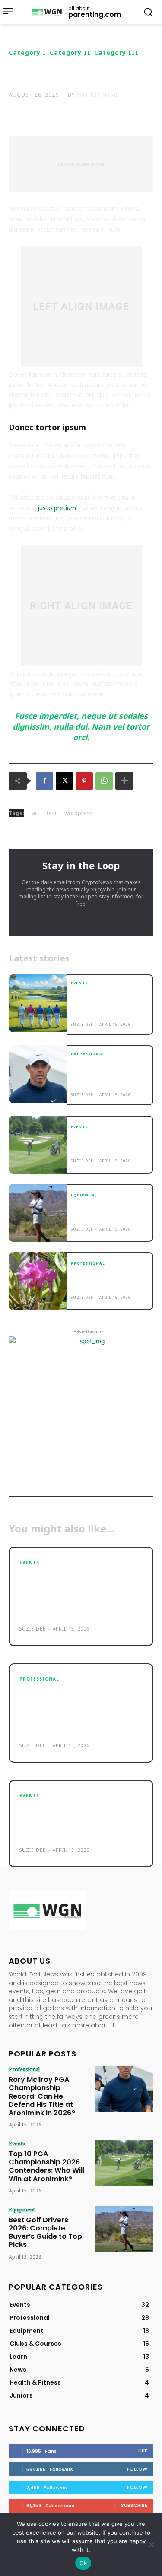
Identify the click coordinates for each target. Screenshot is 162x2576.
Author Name (98, 95)
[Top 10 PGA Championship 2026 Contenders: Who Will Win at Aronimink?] (38, 1145)
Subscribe (134, 2505)
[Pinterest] (84, 781)
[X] (64, 781)
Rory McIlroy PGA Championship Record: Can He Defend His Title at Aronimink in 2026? (109, 1074)
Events (79, 983)
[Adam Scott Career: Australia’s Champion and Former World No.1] (38, 1281)
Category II (70, 53)
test (52, 813)
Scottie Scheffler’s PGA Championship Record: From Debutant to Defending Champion (104, 1003)
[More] (124, 781)
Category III (116, 53)
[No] (151, 2544)
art (35, 813)
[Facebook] (44, 781)
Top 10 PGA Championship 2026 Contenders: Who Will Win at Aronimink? (109, 1143)
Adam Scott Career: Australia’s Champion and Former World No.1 (108, 1279)
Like (143, 2451)
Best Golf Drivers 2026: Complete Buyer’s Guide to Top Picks (106, 1211)
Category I (27, 53)
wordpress (79, 813)
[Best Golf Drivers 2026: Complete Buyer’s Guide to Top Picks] (38, 1213)
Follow (137, 2469)
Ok (83, 2563)
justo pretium (57, 508)
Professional (88, 1054)
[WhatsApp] (104, 781)
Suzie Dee (82, 1024)
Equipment (84, 1195)
